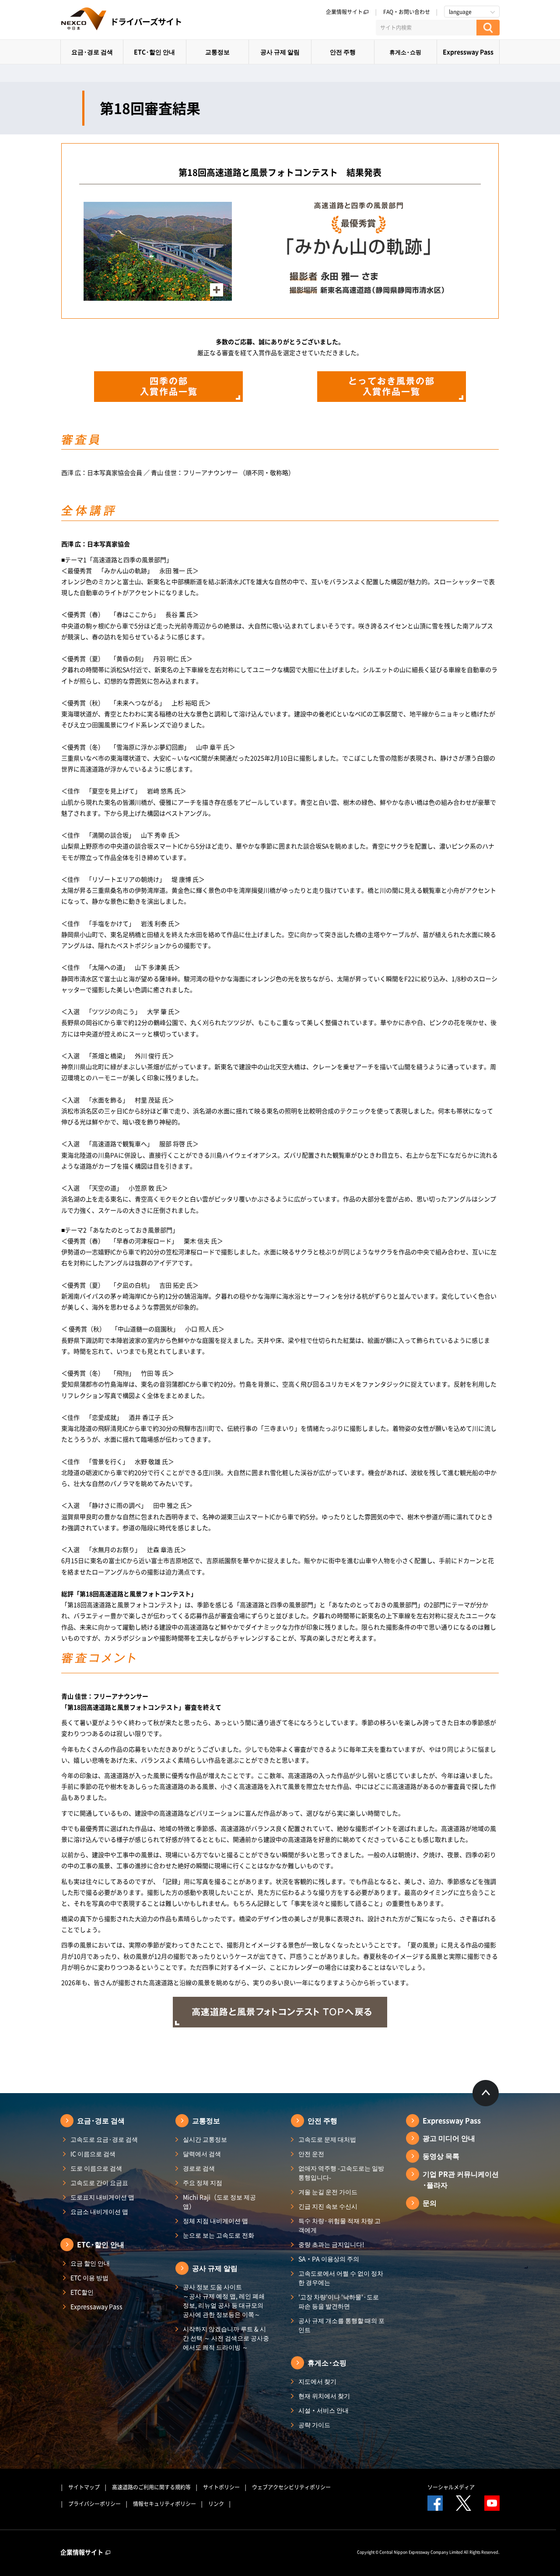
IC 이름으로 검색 (93, 2154)
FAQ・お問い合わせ (407, 12)
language (460, 12)
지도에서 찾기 (317, 2381)
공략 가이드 (314, 2425)
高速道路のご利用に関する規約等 (151, 2487)
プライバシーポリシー (94, 2504)
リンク (216, 2504)
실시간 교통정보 (205, 2139)
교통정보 (217, 52)
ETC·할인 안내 (154, 52)
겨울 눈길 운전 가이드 (328, 2192)
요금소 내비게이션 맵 (99, 2211)
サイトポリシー (221, 2487)
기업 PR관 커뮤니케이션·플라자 (461, 2179)
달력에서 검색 (202, 2154)
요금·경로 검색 (92, 52)
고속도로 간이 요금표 (99, 2182)
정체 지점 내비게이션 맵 (215, 2221)
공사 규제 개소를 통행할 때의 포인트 (341, 2325)
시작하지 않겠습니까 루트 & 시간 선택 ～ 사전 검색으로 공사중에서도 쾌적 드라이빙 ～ (226, 2338)
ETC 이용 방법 (89, 2277)
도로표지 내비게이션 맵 (102, 2197)
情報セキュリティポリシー (164, 2504)
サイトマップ (84, 2487)
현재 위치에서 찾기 (324, 2396)
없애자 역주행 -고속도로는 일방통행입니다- (341, 2173)
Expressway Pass (468, 52)
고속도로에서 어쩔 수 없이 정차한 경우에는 (341, 2278)
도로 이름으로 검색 (96, 2168)
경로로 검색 (199, 2168)
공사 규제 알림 (280, 52)
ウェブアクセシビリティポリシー (291, 2487)
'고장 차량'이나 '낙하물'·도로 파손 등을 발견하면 (339, 2301)
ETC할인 (82, 2292)
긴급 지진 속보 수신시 (328, 2206)
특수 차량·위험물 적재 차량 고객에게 (339, 2225)
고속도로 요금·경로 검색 (104, 2139)
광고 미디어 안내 (449, 2138)
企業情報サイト (344, 12)
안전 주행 (343, 52)
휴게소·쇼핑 (405, 52)
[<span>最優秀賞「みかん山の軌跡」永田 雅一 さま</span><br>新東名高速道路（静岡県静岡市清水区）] (158, 295)
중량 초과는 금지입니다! (331, 2244)
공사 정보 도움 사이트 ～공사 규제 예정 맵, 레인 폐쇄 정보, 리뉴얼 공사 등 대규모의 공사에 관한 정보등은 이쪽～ (224, 2300)
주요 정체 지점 (203, 2182)
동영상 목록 (441, 2156)
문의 (430, 2203)
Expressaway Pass (96, 2306)
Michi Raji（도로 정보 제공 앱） (219, 2201)
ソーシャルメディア (451, 2487)
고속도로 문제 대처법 (327, 2139)
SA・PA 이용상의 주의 (329, 2259)
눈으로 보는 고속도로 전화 (219, 2235)
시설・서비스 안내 (324, 2410)
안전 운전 (311, 2154)
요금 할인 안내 (90, 2263)
